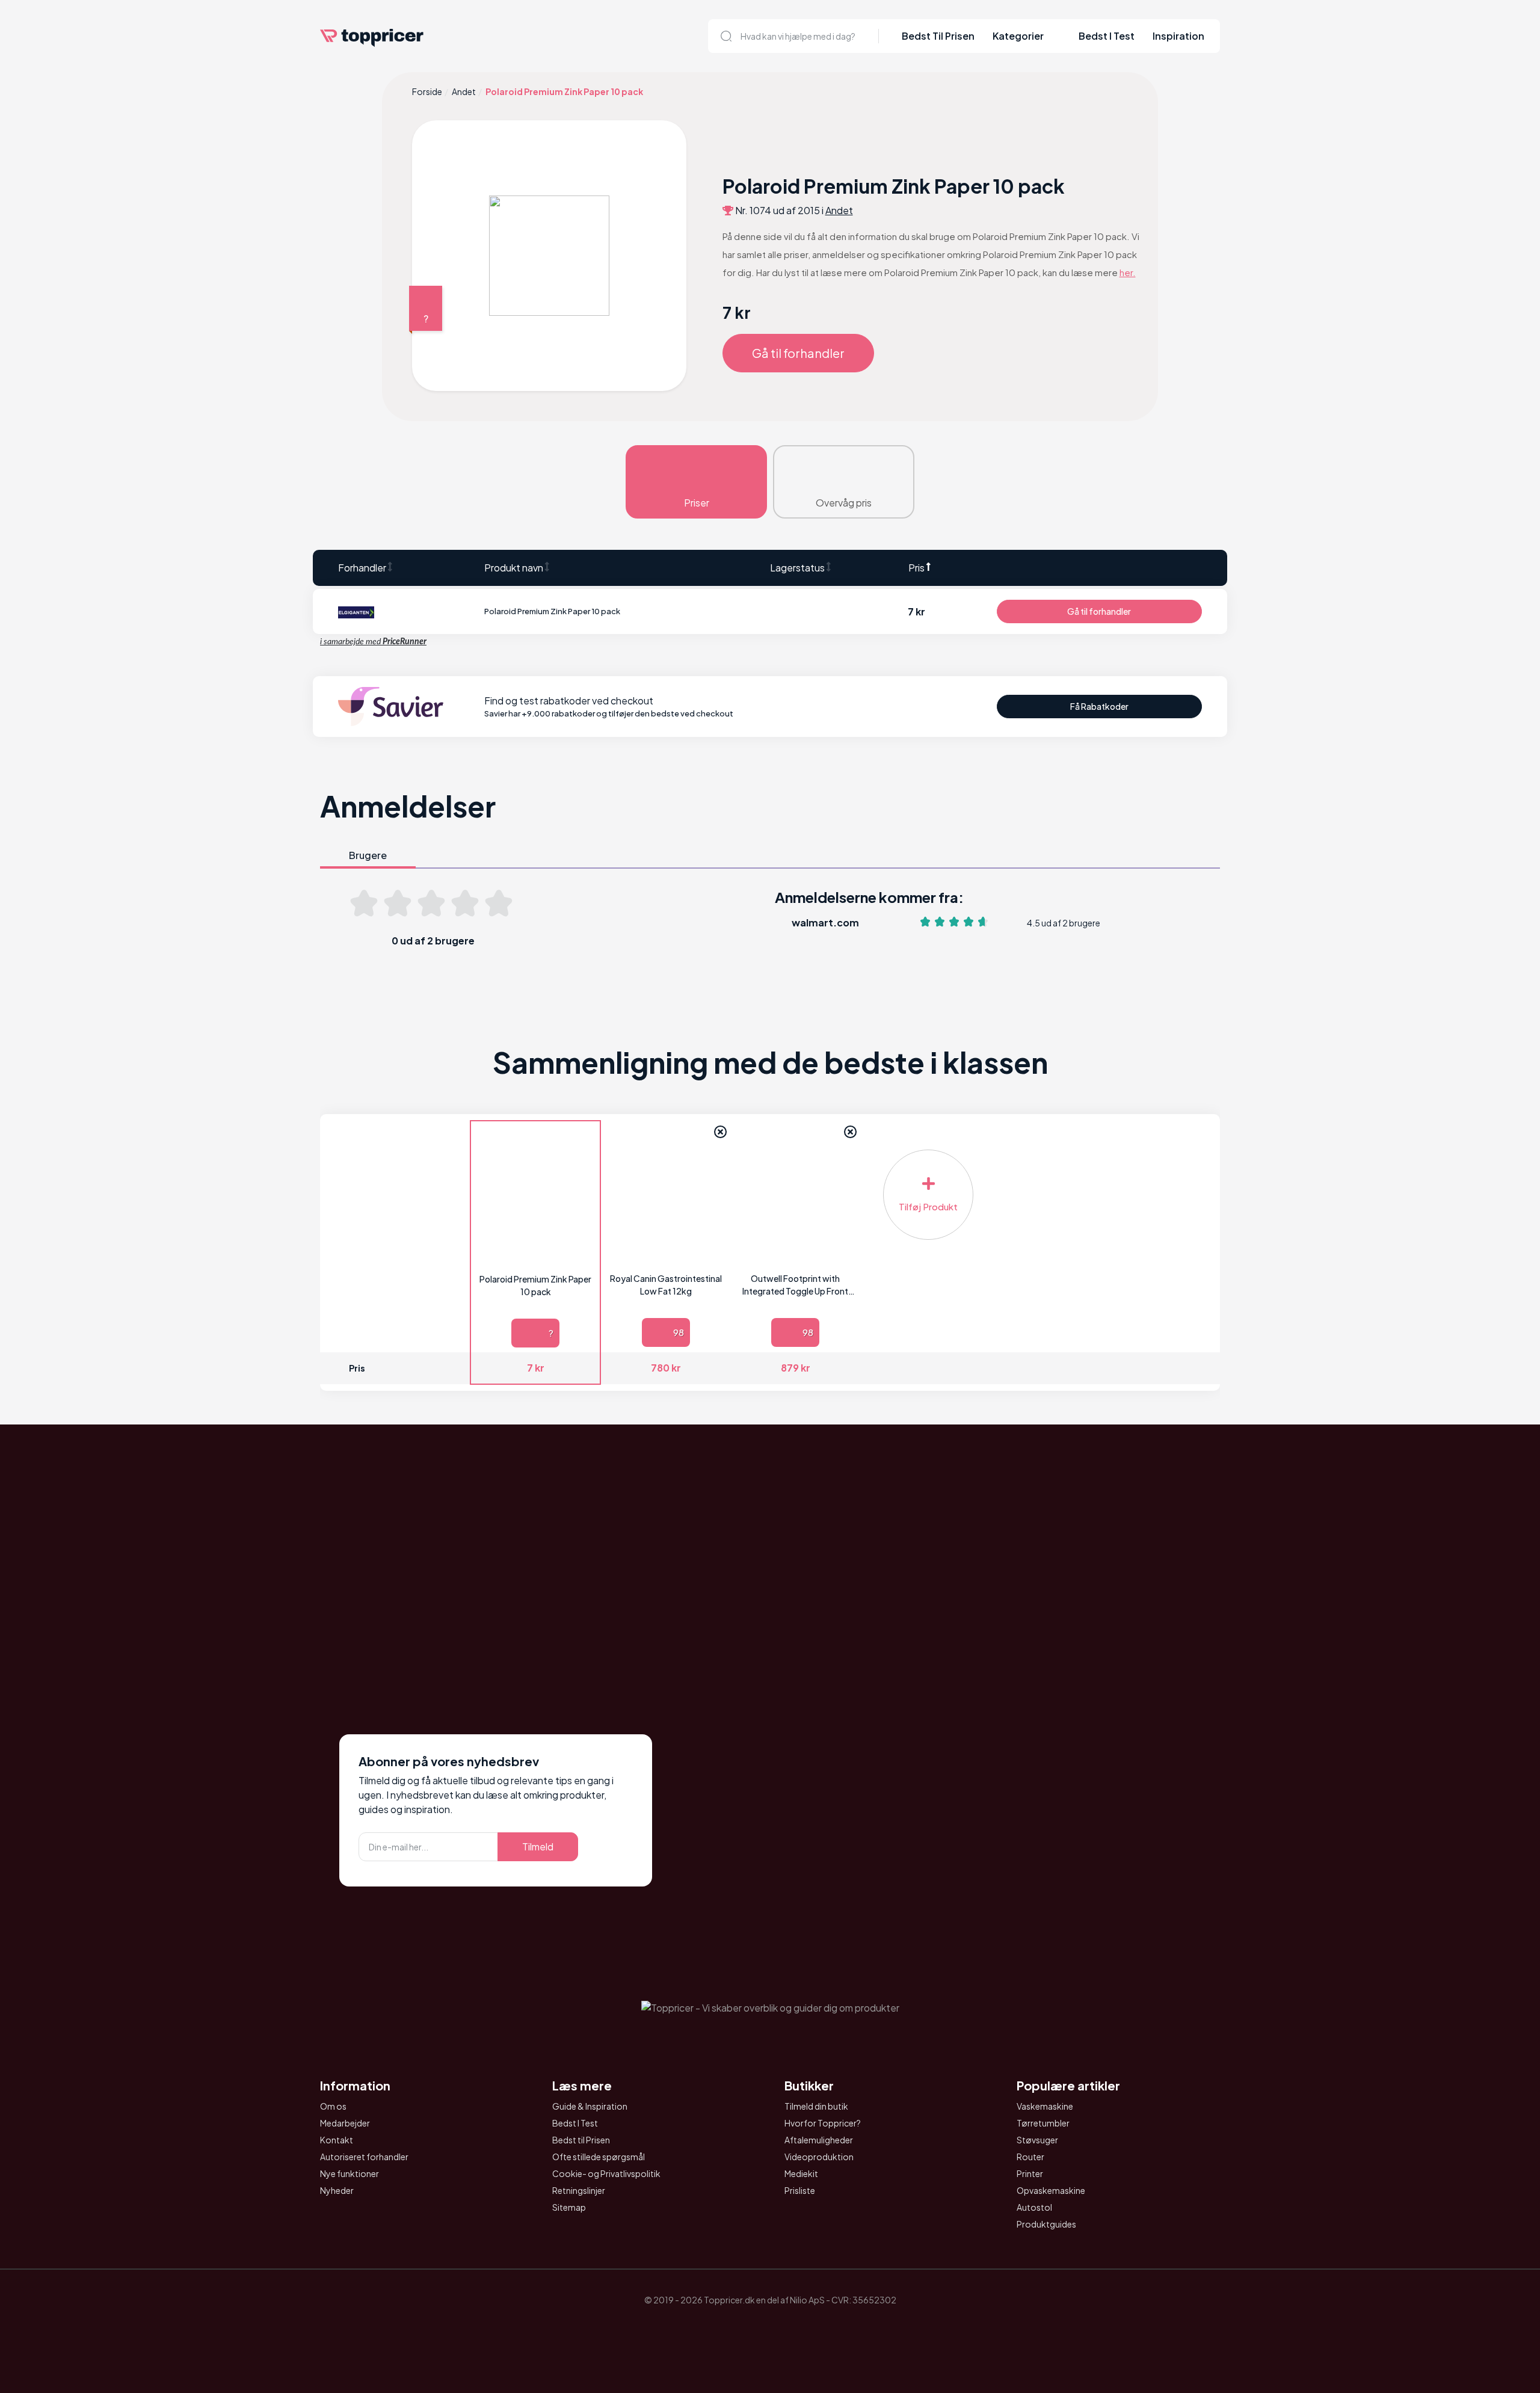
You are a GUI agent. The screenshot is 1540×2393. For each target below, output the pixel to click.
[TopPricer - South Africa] (770, 2328)
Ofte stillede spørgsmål (599, 2157)
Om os (333, 2106)
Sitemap (569, 2207)
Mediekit (801, 2173)
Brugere (368, 855)
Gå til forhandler (798, 353)
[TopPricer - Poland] (736, 2328)
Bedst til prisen (938, 36)
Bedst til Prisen (581, 2140)
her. (1128, 272)
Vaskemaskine (1045, 2106)
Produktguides (1046, 2224)
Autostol (1034, 2207)
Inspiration (1178, 36)
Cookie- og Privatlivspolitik (606, 2173)
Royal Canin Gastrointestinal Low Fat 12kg (666, 1285)
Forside (427, 91)
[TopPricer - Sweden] (804, 2328)
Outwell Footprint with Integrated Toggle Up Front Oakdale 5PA (795, 1285)
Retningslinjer (579, 2190)
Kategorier (1018, 36)
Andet (464, 91)
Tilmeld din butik (816, 2106)
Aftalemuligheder (819, 2140)
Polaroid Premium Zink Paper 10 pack (535, 1285)
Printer (1030, 2173)
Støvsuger (1037, 2140)
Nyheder (337, 2190)
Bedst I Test (1107, 36)
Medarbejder (345, 2123)
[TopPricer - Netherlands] (703, 2328)
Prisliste (800, 2190)
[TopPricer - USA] (837, 2328)
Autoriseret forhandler (364, 2157)
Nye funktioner (350, 2173)
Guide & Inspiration (590, 2106)
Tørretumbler (1043, 2123)
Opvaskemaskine (1051, 2190)
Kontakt (337, 2140)
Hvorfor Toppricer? (823, 2123)
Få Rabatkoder (1099, 706)
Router (1030, 2157)
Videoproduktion (819, 2157)
